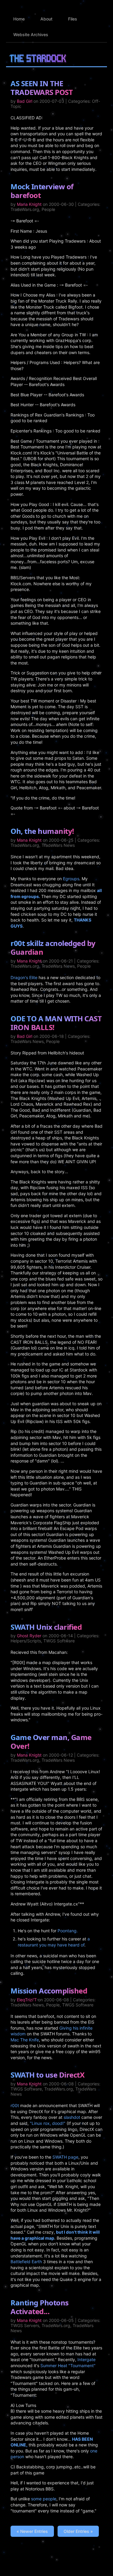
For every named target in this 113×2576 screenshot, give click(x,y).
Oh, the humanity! (42, 831)
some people (44, 2499)
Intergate (86, 2359)
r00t (15, 2105)
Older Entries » (78, 2531)
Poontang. (68, 1931)
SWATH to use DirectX (47, 2075)
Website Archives (31, 35)
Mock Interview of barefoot (42, 191)
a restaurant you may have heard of (54, 1942)
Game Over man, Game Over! (51, 1742)
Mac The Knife (25, 2040)
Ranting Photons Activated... (40, 2307)
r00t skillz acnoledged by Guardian (53, 947)
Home (19, 19)
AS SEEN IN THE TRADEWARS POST (42, 88)
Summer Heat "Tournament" (68, 2366)
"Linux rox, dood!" (48, 2123)
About (46, 19)
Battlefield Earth (26, 2262)
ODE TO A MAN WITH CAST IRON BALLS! (56, 1023)
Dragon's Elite (24, 977)
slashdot (72, 2117)
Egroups (71, 879)
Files (73, 19)
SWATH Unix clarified (46, 1627)
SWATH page (65, 2157)
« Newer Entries (32, 2531)
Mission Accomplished (49, 1991)
